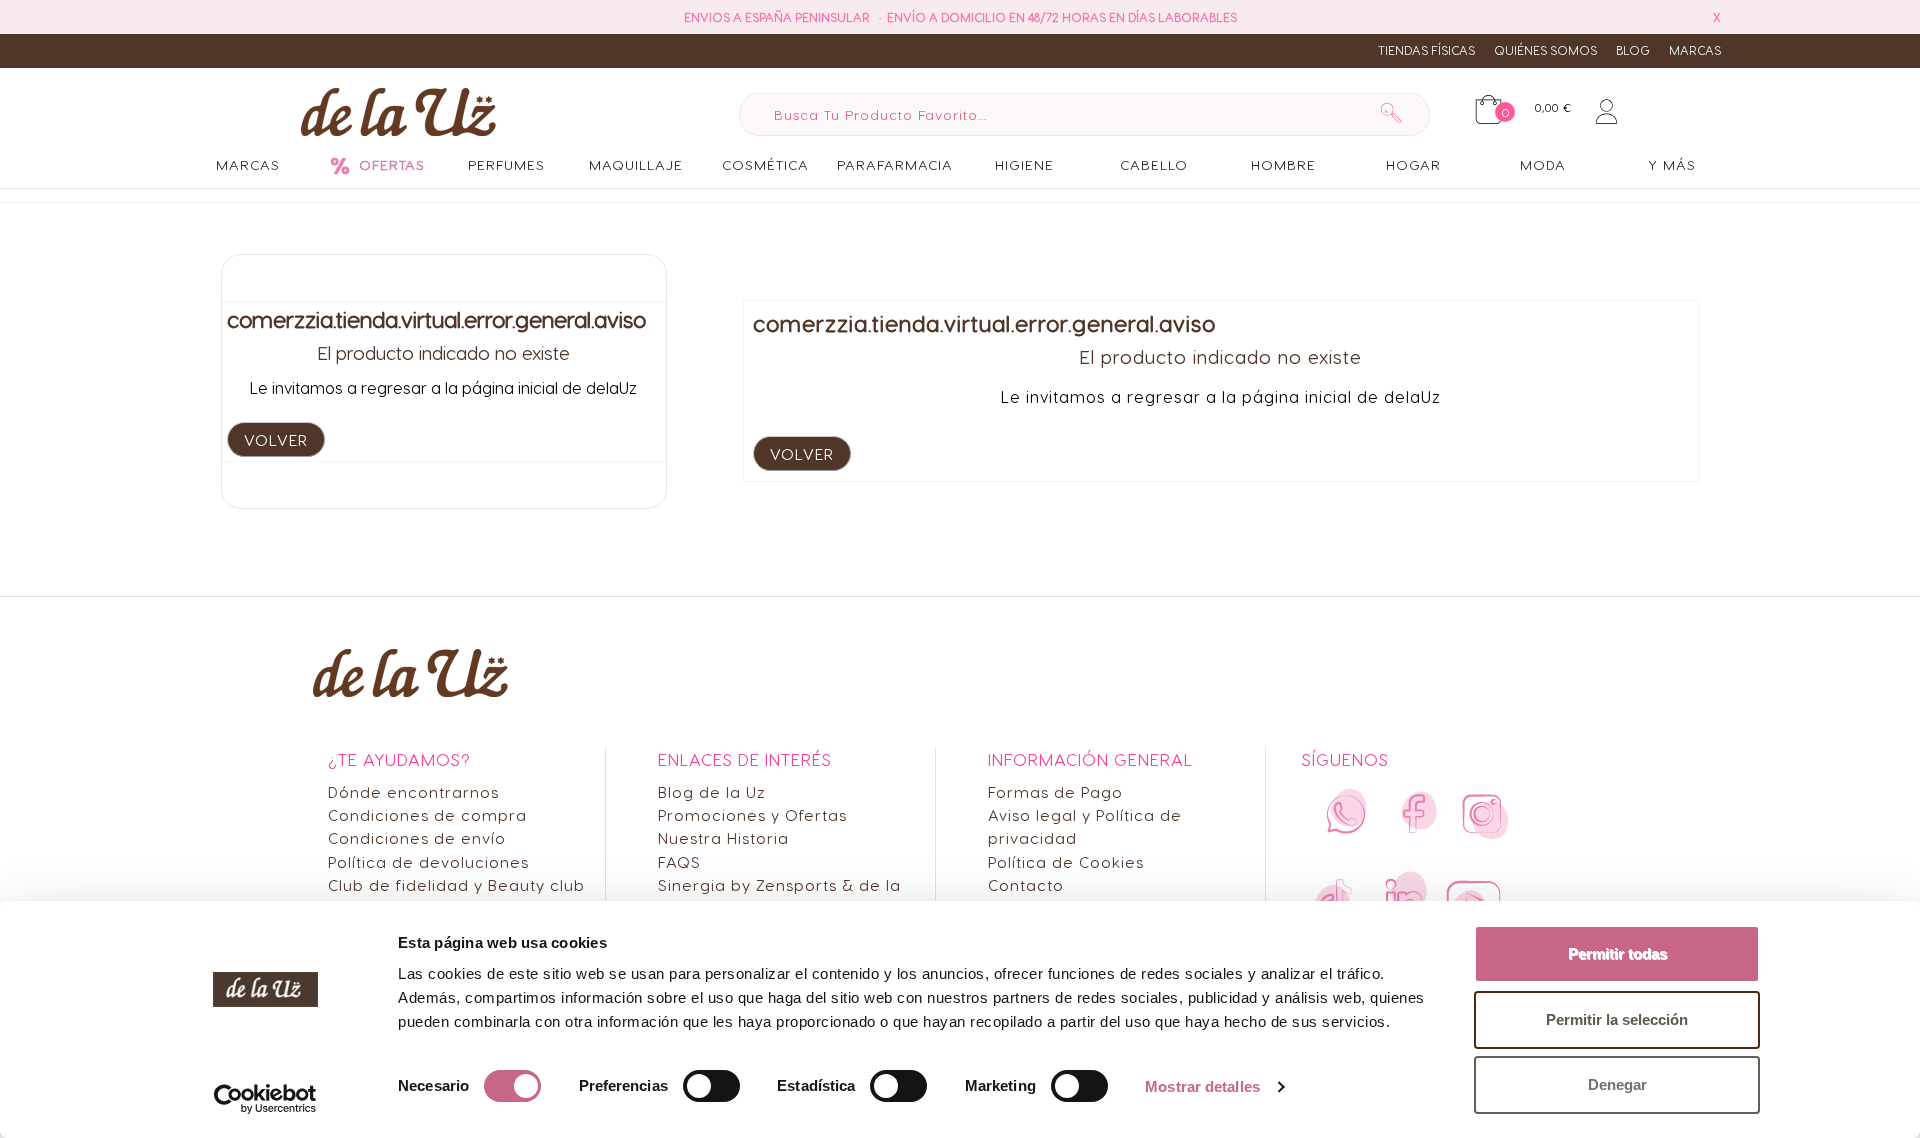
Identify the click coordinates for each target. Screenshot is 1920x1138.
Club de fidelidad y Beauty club (456, 884)
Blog (1633, 50)
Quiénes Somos (1545, 50)
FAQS (679, 861)
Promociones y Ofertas (752, 814)
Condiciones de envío (417, 837)
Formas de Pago (1055, 791)
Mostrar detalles (1202, 1086)
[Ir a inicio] (398, 111)
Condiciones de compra (427, 814)
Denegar (1617, 1084)
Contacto (1026, 884)
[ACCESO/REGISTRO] (1606, 108)
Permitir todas (1617, 953)
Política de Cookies (1066, 861)
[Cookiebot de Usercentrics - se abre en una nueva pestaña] (265, 1099)
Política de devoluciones (428, 861)
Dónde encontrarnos (413, 791)
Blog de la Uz (712, 791)
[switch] (711, 1086)
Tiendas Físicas (1426, 50)
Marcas (1695, 50)
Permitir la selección (1617, 1019)
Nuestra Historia (723, 837)
